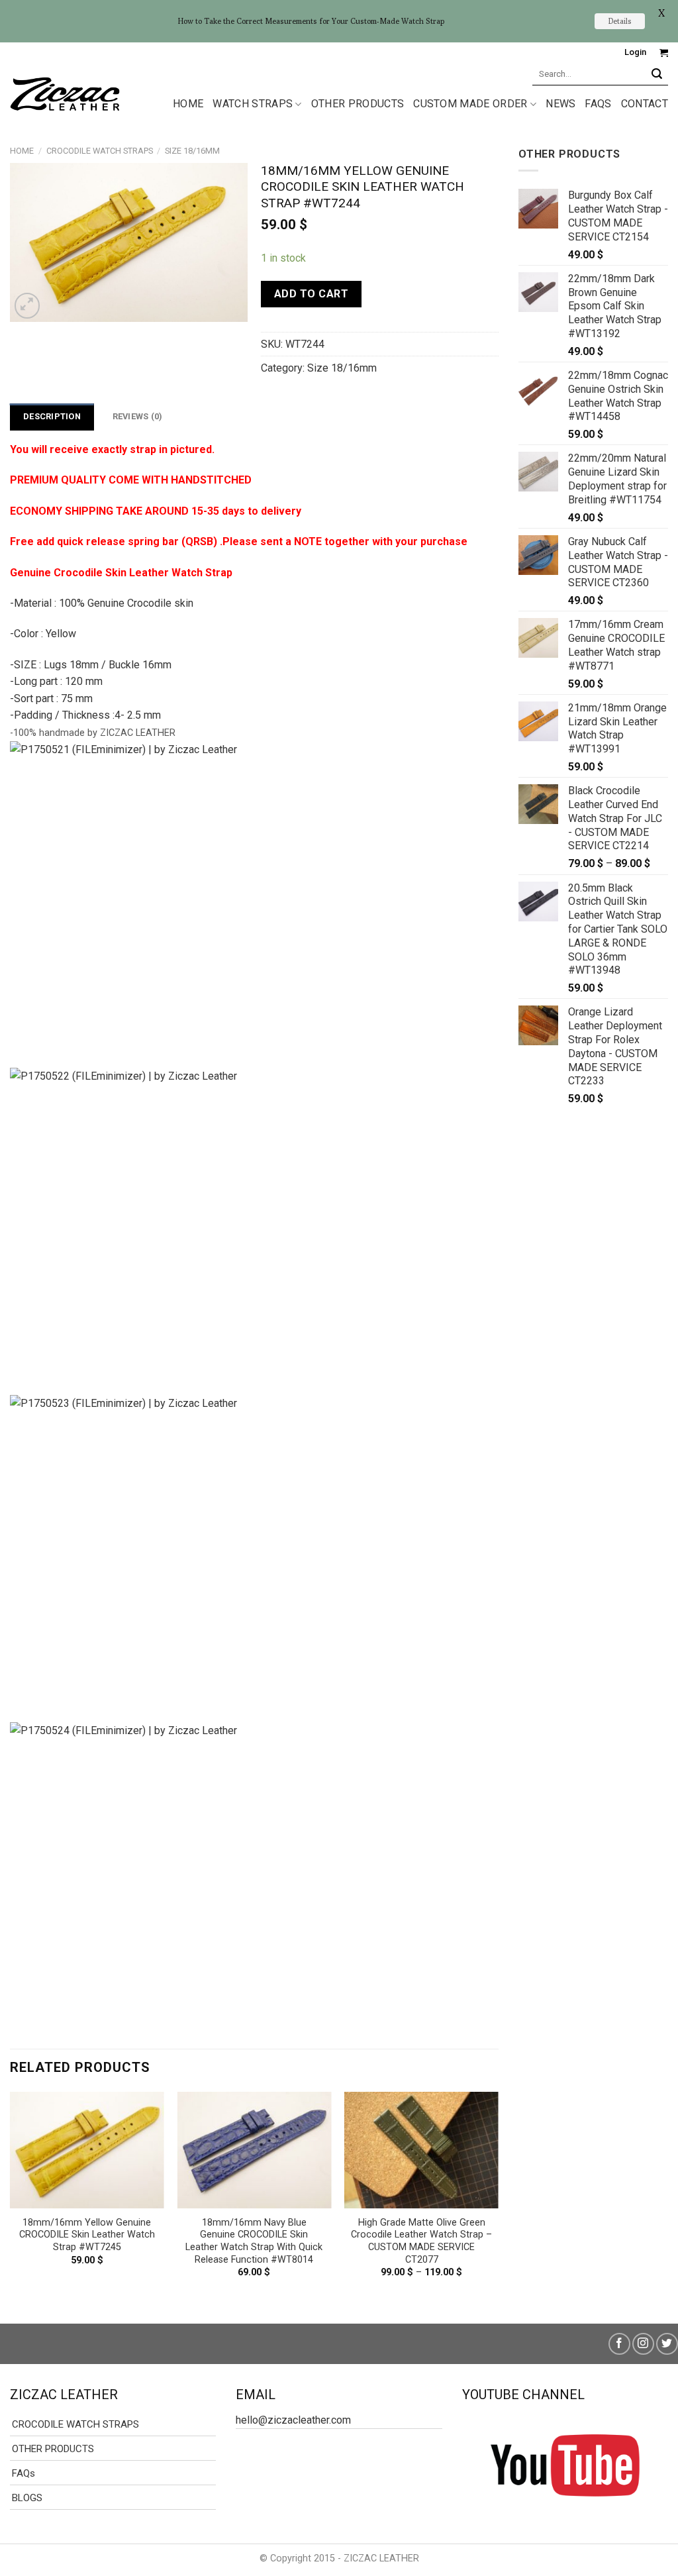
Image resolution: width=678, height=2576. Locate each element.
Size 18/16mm (192, 151)
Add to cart (311, 294)
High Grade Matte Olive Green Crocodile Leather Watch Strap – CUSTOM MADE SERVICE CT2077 (421, 2241)
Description (52, 416)
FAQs (598, 104)
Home (22, 151)
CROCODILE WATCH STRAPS (100, 151)
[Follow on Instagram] (643, 2344)
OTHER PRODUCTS (358, 104)
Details (620, 21)
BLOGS (27, 2498)
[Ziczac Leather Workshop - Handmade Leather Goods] (65, 93)
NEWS (560, 104)
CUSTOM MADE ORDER (470, 104)
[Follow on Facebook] (619, 2344)
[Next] (498, 2196)
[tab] (52, 417)
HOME (188, 104)
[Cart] (664, 53)
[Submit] (657, 74)
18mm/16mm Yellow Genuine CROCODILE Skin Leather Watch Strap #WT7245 (87, 2235)
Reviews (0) (138, 416)
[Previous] (11, 2196)
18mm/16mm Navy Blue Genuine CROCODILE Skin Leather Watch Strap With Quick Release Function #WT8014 (254, 2241)
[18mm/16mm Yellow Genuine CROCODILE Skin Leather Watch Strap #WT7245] (87, 2150)
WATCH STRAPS (253, 104)
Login (635, 52)
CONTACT (645, 104)
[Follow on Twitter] (667, 2344)
